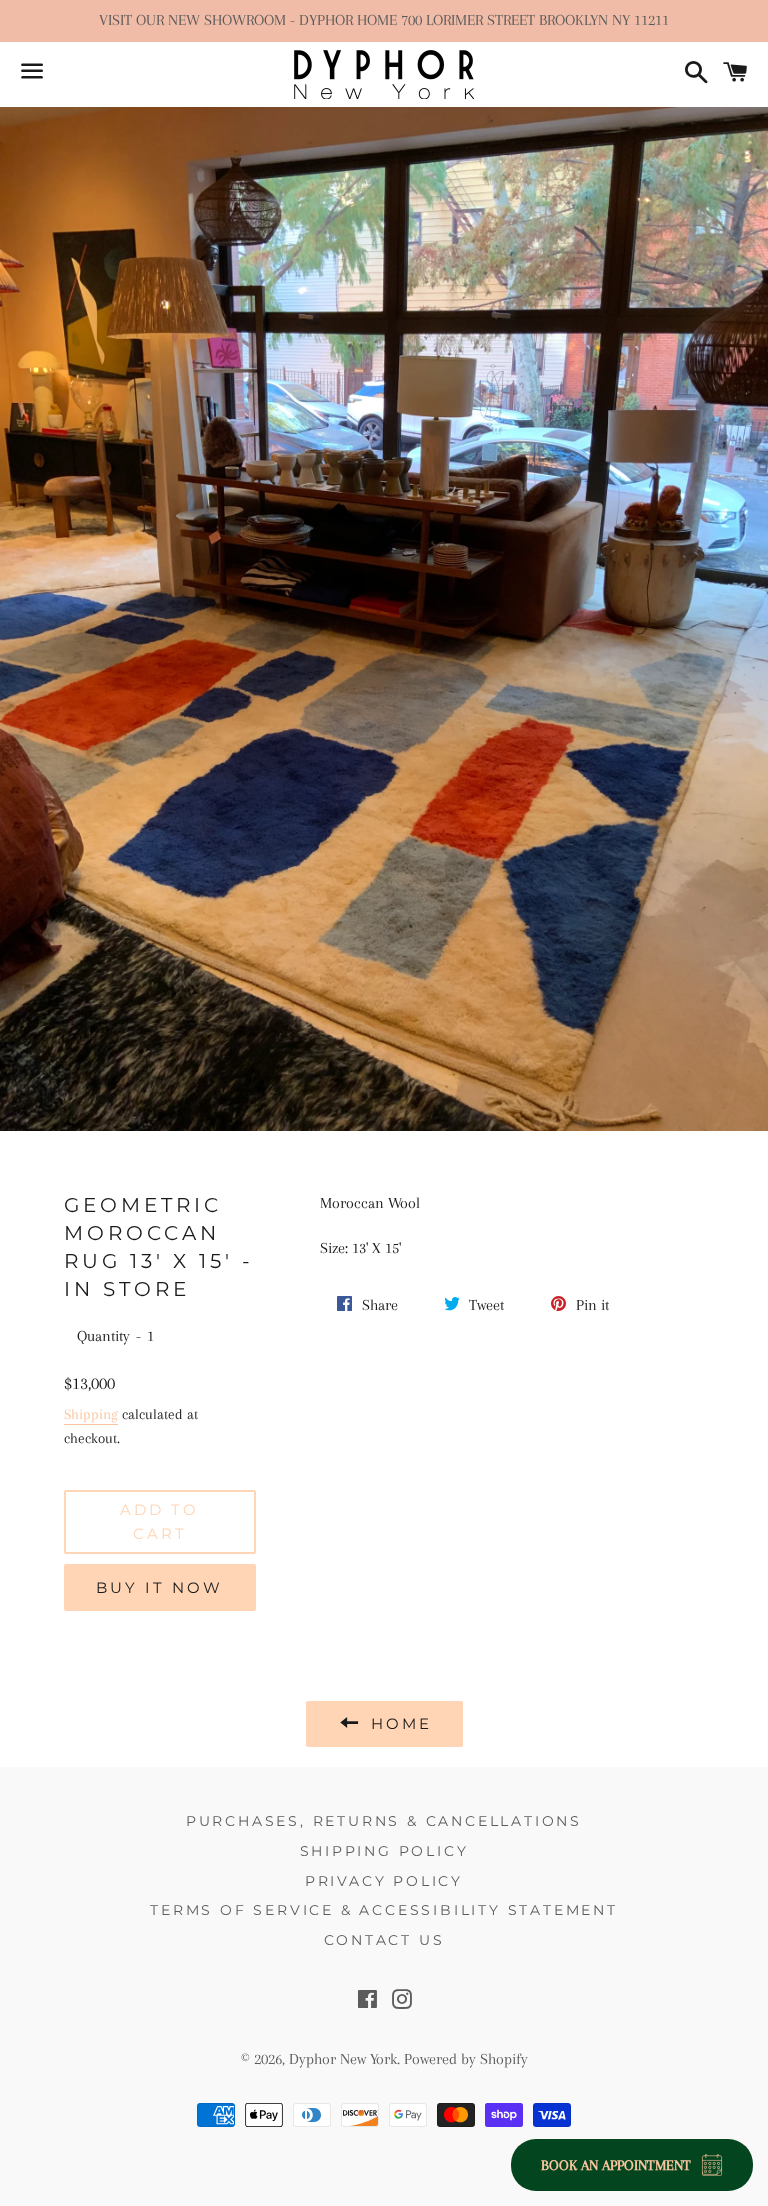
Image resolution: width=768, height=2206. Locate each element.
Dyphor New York (343, 2059)
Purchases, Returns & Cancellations (384, 1821)
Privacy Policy (384, 1881)
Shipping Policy (384, 1851)
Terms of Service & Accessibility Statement (384, 1910)
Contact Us (384, 1940)
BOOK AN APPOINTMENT (616, 2165)
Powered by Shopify (466, 2059)
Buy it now (159, 1587)
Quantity (103, 1336)
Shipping (91, 1414)
